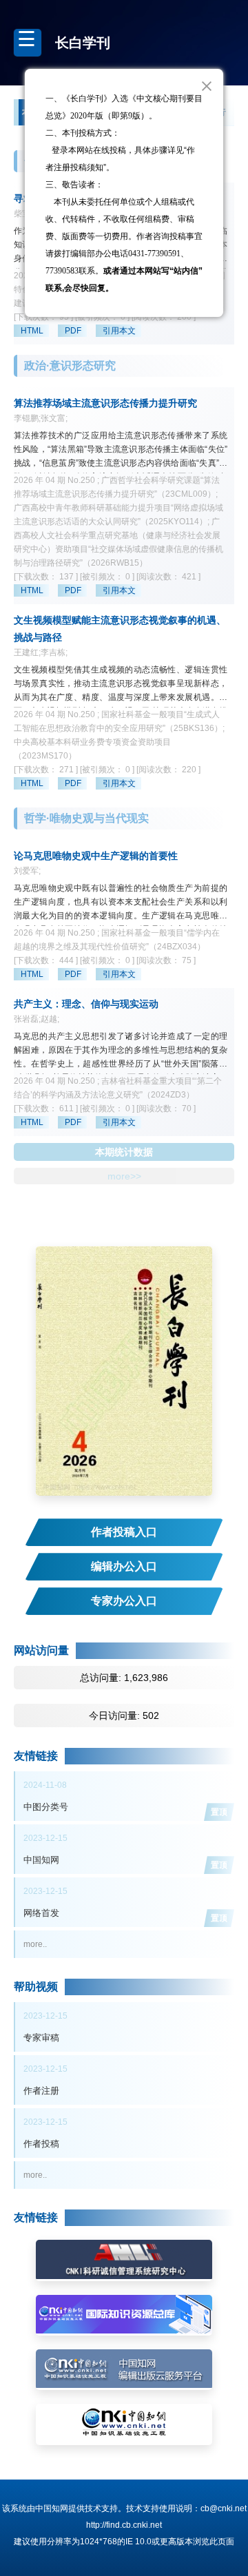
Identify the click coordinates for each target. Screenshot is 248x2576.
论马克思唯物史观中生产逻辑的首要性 (96, 856)
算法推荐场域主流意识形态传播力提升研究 (105, 403)
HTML (32, 331)
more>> (124, 1176)
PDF (73, 331)
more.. (35, 1944)
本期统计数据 (124, 1152)
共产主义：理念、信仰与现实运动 (86, 1004)
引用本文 (119, 331)
